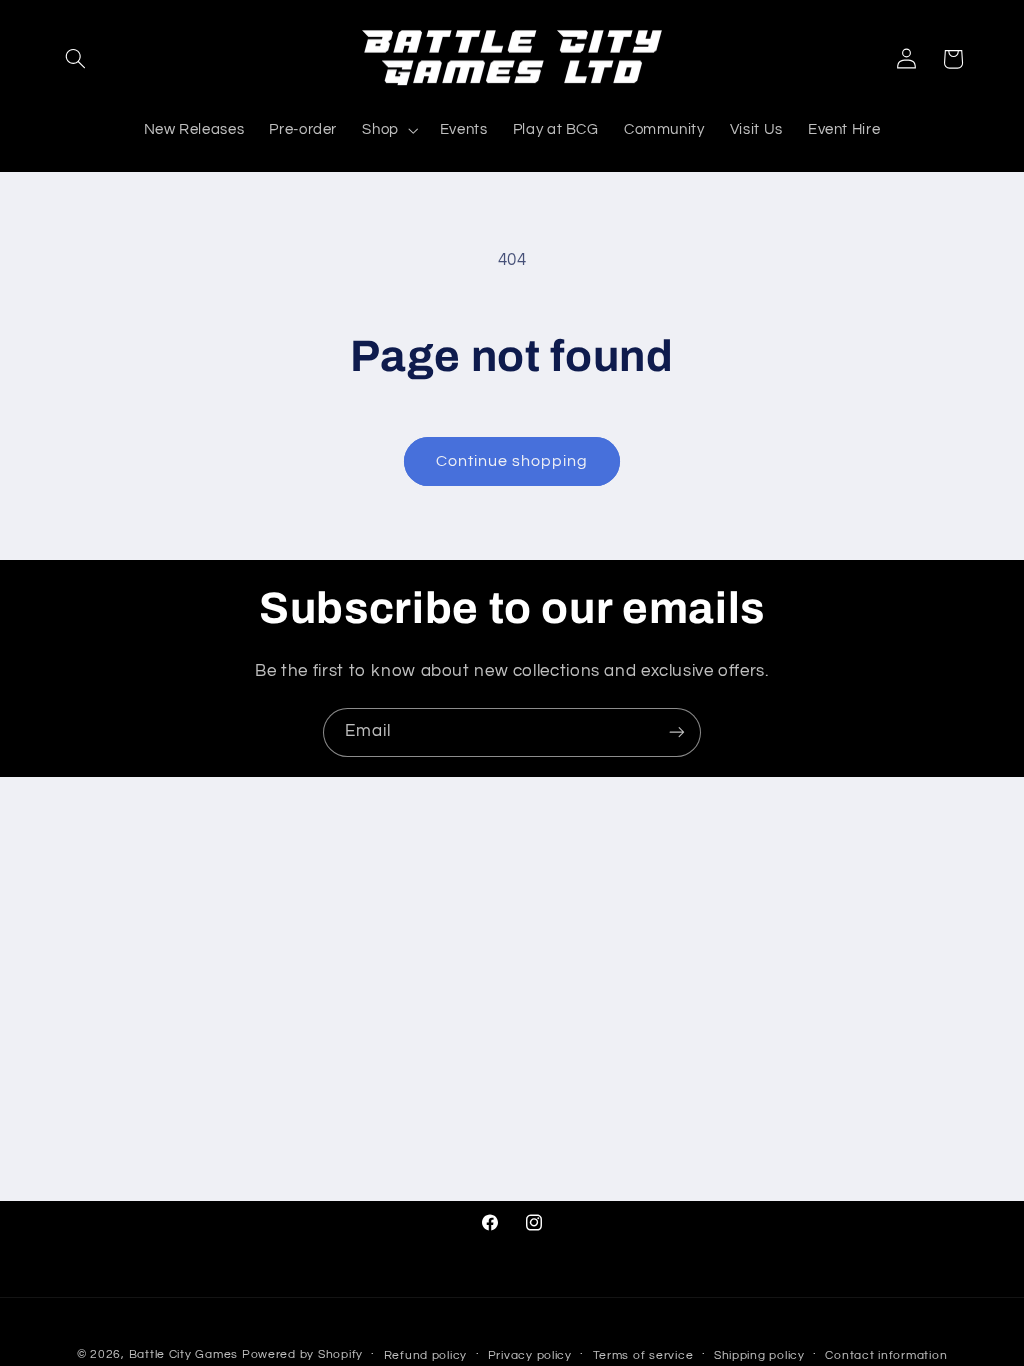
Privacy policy (530, 1355)
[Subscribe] (677, 732)
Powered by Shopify (302, 1354)
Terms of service (643, 1355)
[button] (76, 59)
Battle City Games (184, 1354)
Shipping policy (759, 1355)
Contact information (886, 1355)
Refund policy (426, 1355)
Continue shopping (512, 461)
